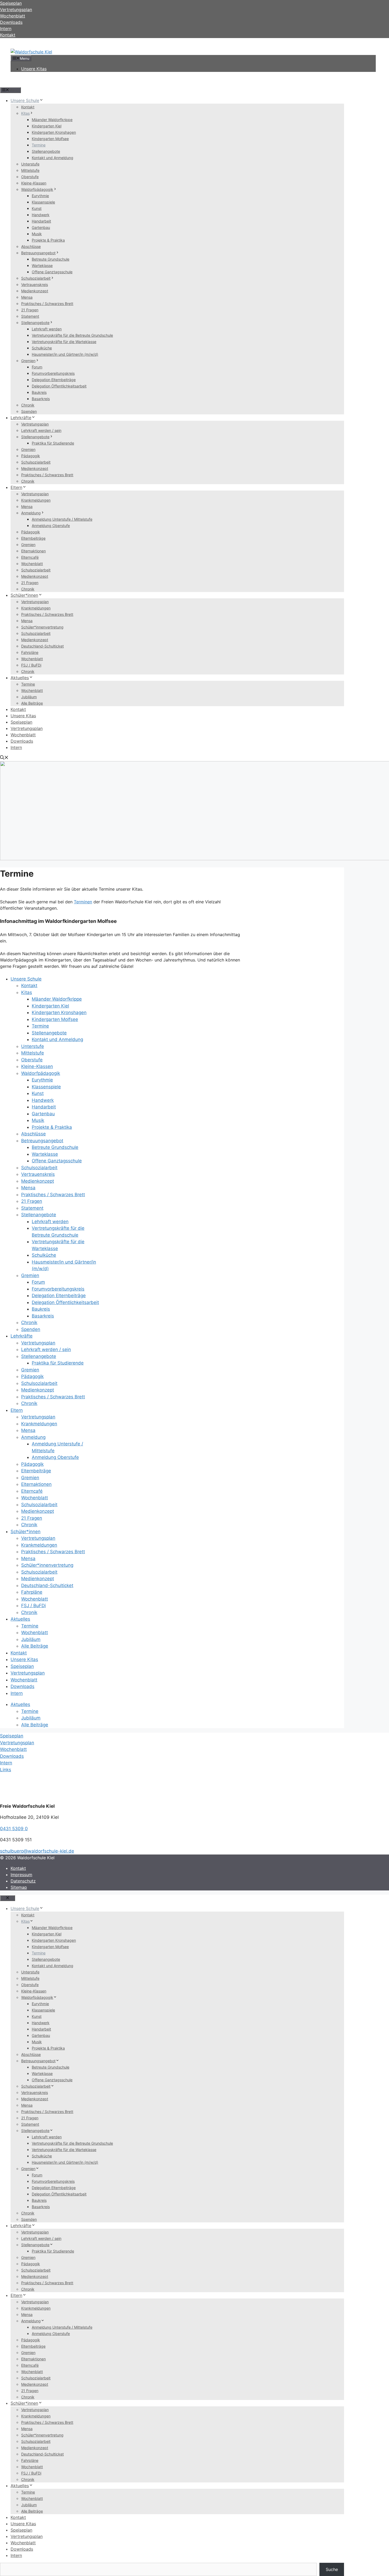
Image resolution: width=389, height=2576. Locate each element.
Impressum (21, 1875)
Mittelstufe (30, 170)
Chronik (28, 405)
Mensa (27, 297)
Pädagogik (31, 456)
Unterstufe (30, 164)
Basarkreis (41, 399)
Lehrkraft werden (47, 329)
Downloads (22, 741)
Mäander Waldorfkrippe (52, 120)
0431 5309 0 (14, 1829)
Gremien (28, 361)
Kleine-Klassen (34, 183)
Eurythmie (40, 196)
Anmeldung (31, 513)
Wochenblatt (32, 564)
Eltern (16, 487)
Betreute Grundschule (51, 259)
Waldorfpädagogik (37, 189)
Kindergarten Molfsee (50, 139)
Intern (16, 747)
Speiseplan (21, 722)
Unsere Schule (25, 100)
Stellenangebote (46, 151)
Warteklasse (42, 265)
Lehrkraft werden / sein (41, 430)
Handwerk (41, 215)
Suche (332, 2569)
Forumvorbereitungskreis (53, 373)
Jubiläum (29, 697)
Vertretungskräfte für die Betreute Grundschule (72, 335)
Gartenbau (41, 227)
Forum (37, 367)
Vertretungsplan (35, 424)
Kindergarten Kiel (47, 126)
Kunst (37, 208)
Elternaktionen (33, 551)
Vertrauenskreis (35, 285)
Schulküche (42, 348)
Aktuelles (20, 678)
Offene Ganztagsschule (52, 272)
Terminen (83, 902)
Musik (37, 234)
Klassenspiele (43, 202)
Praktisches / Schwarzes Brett (47, 304)
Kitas (25, 113)
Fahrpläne (30, 652)
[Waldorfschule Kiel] (31, 52)
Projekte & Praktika (48, 240)
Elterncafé (30, 557)
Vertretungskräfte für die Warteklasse (64, 342)
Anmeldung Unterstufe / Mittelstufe (62, 519)
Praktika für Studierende (53, 443)
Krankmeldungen (36, 500)
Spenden (29, 411)
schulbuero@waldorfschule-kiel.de (37, 1851)
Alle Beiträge (32, 703)
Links (6, 1770)
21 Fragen (30, 310)
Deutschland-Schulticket (42, 646)
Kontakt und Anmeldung (53, 158)
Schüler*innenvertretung (42, 627)
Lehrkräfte (21, 418)
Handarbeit (41, 221)
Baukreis (39, 392)
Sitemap (19, 1887)
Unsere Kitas (34, 69)
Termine (39, 145)
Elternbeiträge (33, 538)
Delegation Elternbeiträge (54, 380)
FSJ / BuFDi (31, 665)
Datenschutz (23, 1881)
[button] (4, 758)
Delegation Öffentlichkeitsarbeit (59, 386)
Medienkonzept (35, 291)
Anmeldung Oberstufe (51, 526)
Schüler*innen (24, 595)
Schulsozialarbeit (36, 278)
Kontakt (8, 35)
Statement (30, 316)
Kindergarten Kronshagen (54, 132)
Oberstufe (30, 177)
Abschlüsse (31, 246)
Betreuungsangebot (38, 253)
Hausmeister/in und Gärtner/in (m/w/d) (65, 354)
